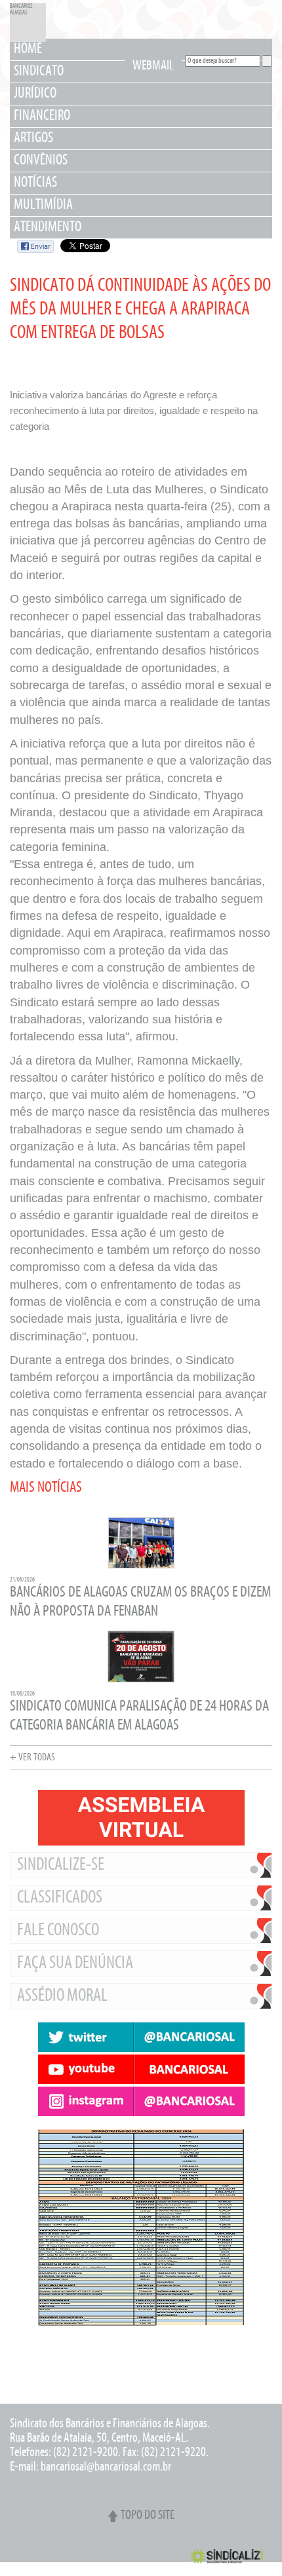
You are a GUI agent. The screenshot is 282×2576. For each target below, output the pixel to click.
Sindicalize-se (61, 1865)
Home (28, 49)
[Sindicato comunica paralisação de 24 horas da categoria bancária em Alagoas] (141, 1681)
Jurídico (35, 94)
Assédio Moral (62, 1996)
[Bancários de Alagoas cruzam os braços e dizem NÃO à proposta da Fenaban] (141, 1567)
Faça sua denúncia (75, 1963)
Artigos (33, 139)
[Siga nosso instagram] (141, 2101)
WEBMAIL (153, 66)
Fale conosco (58, 1931)
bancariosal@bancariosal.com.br (106, 2467)
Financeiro (42, 116)
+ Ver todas (32, 1758)
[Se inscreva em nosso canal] (141, 2069)
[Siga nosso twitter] (141, 2037)
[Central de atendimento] (141, 2374)
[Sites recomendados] (141, 2361)
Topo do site (148, 2516)
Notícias (35, 183)
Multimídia (43, 205)
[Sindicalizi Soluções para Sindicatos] (232, 2563)
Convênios (41, 161)
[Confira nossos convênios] (141, 2348)
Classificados (60, 1898)
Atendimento (48, 228)
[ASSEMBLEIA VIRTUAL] (141, 1818)
